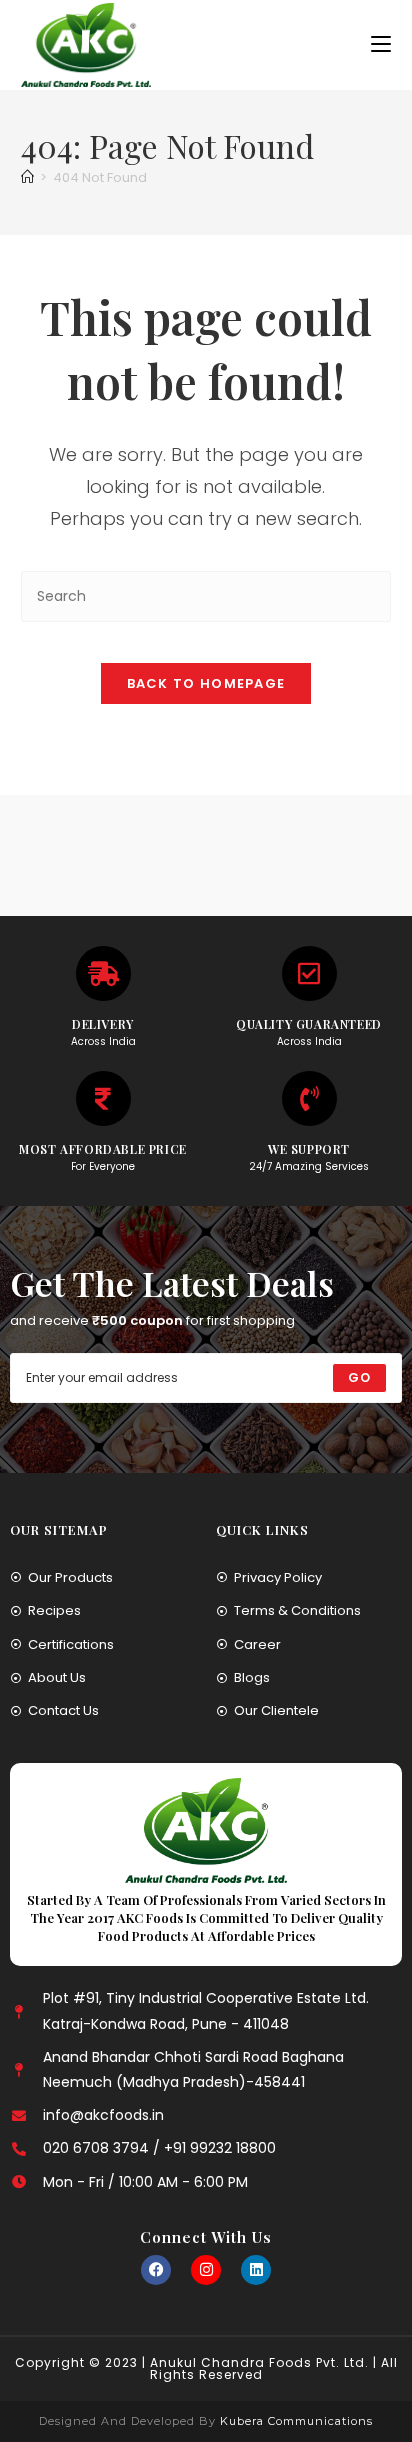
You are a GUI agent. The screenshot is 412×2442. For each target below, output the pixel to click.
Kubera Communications (294, 2421)
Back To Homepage (206, 683)
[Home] (27, 177)
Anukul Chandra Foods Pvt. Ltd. (259, 2362)
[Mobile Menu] (381, 44)
